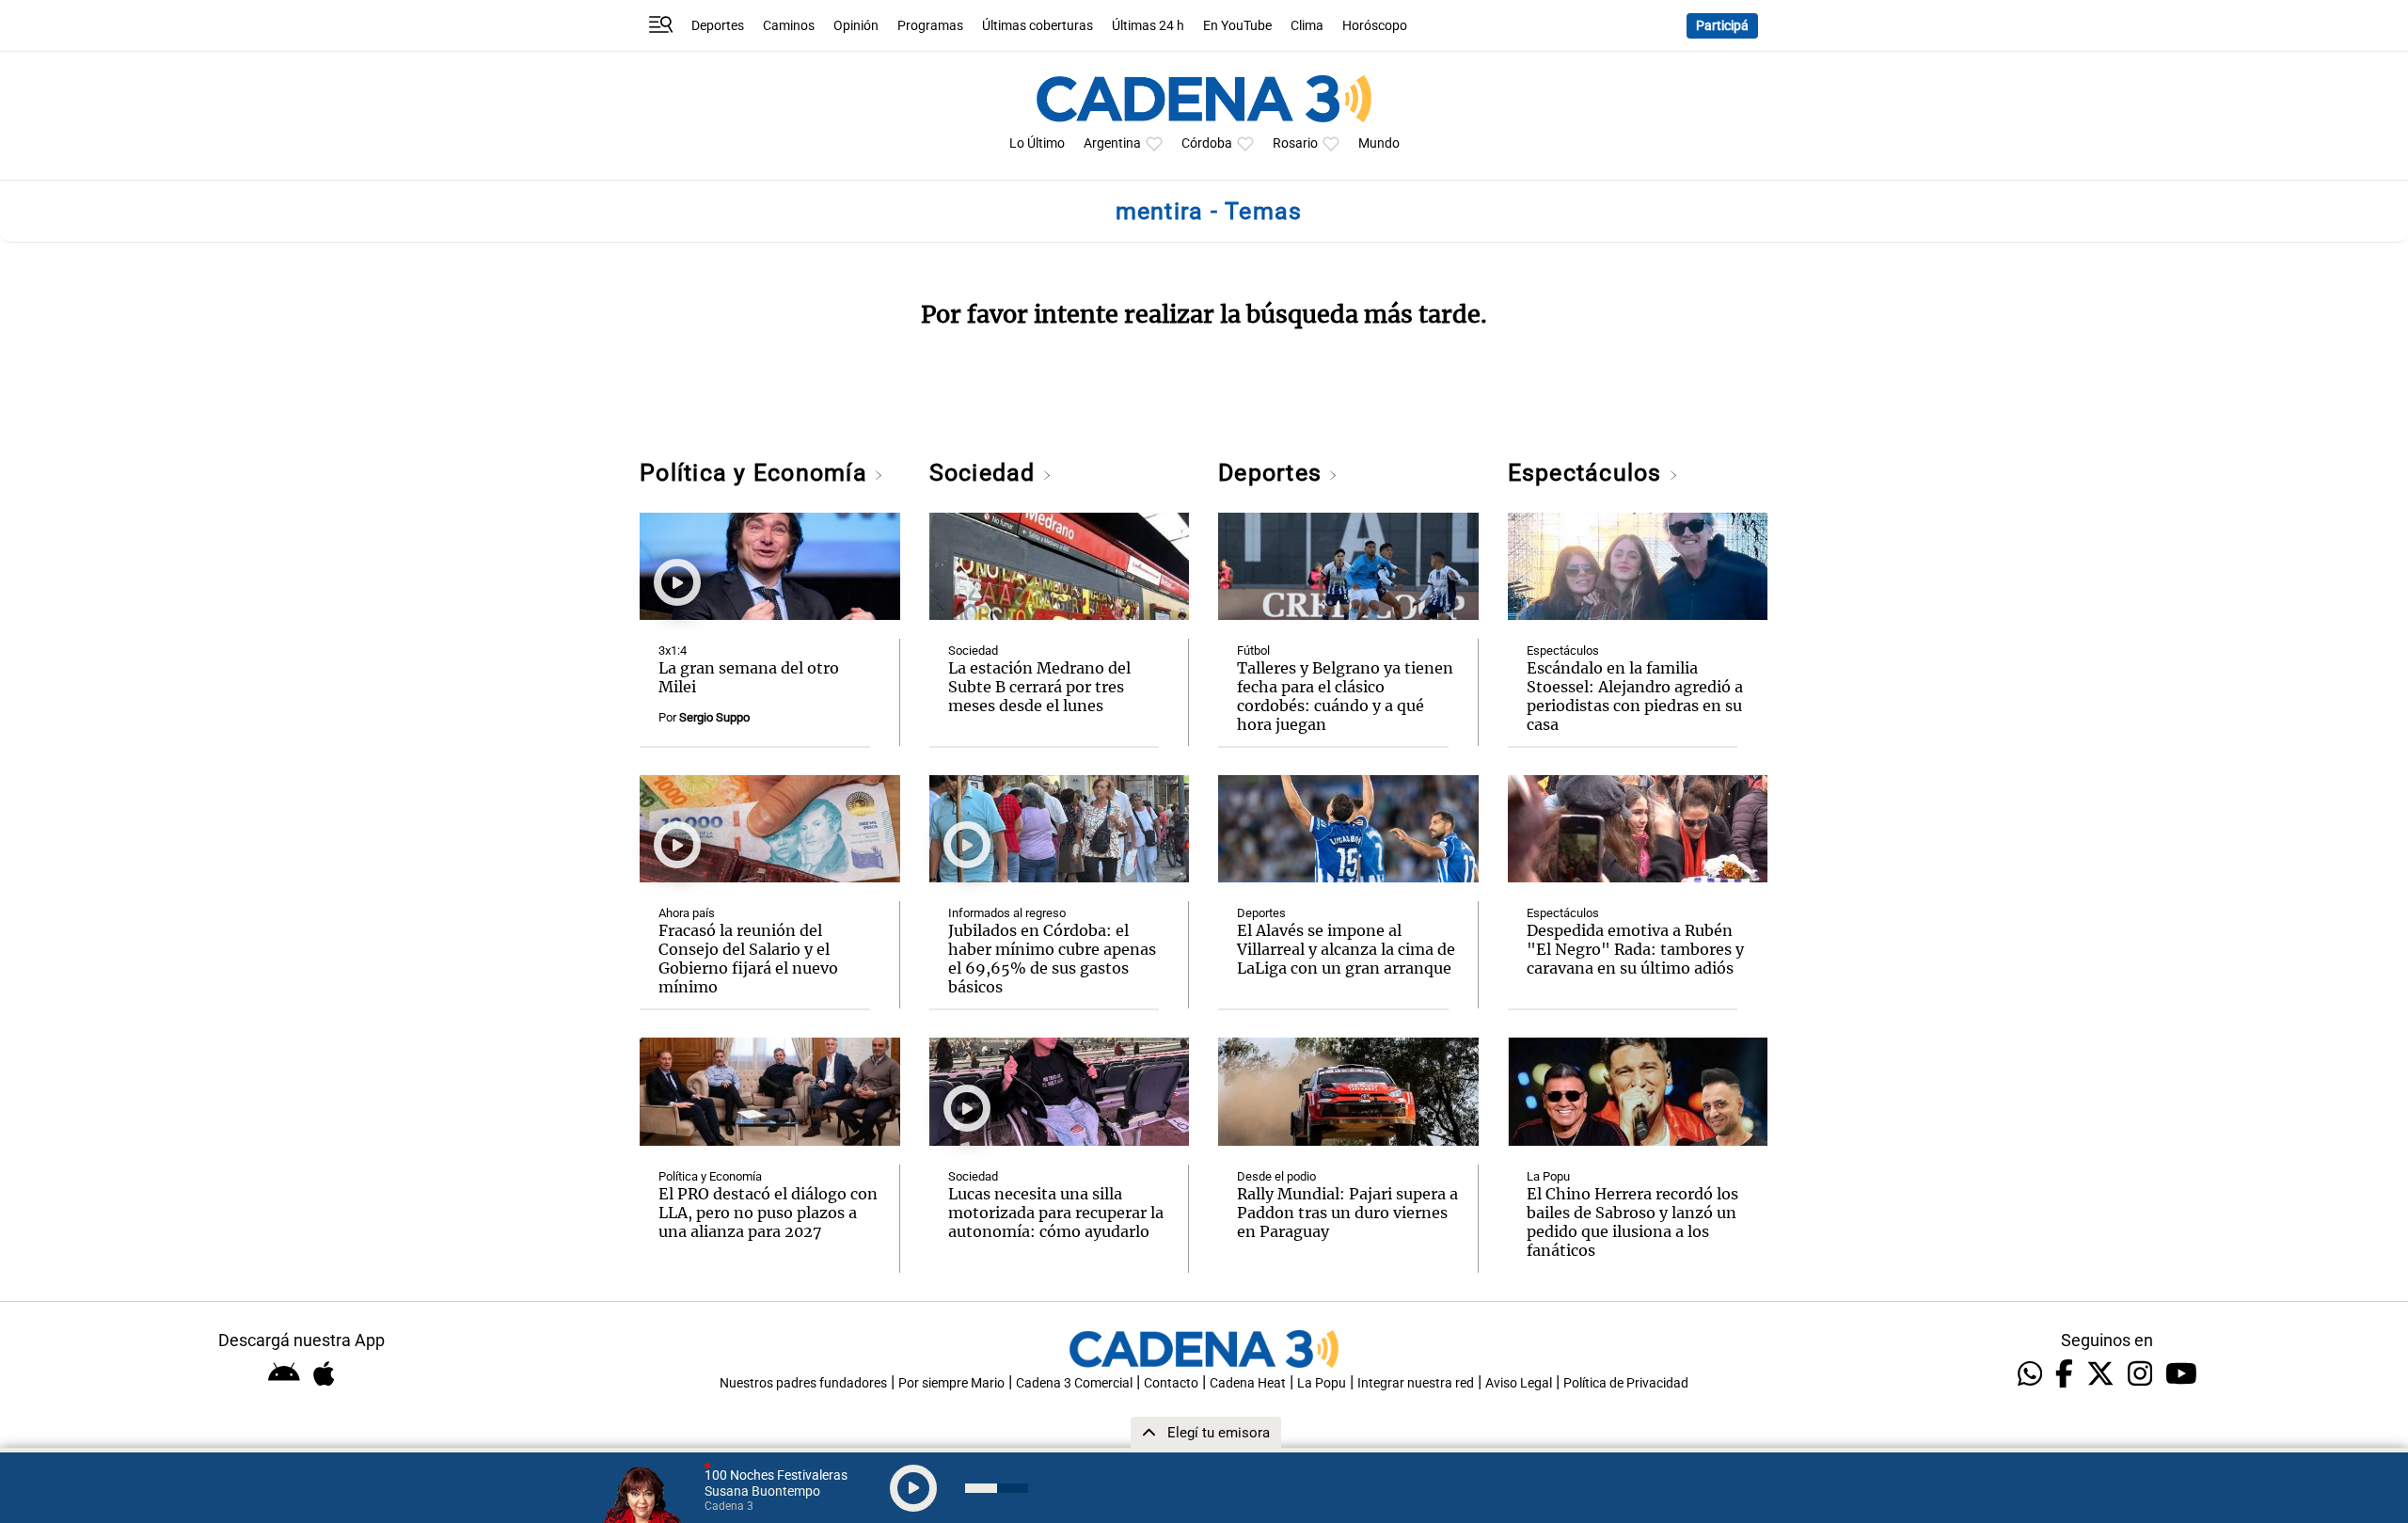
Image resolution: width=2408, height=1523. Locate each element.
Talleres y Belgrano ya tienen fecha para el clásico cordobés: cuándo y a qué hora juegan (1345, 696)
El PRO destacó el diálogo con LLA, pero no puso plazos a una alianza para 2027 (768, 1213)
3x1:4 (673, 650)
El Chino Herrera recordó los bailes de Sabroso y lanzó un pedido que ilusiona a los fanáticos (1632, 1222)
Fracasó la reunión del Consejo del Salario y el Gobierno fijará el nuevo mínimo (748, 959)
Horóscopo (1375, 26)
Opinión (856, 26)
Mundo (1379, 143)
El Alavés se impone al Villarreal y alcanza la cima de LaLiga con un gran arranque (1346, 949)
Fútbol (1253, 650)
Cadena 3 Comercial (1074, 1383)
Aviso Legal (1519, 1383)
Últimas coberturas (1038, 26)
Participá (1722, 26)
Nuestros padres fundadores (803, 1383)
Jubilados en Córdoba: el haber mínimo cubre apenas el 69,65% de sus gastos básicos (1052, 959)
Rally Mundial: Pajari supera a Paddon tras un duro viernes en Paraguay (1347, 1213)
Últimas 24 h (1148, 26)
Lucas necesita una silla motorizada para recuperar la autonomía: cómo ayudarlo (1056, 1213)
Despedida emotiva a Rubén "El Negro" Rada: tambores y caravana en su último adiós (1635, 949)
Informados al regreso (1007, 913)
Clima (1307, 26)
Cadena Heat (1248, 1383)
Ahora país (687, 913)
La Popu (1548, 1176)
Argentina (1112, 143)
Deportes (718, 26)
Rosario (1295, 143)
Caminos (789, 26)
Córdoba (1207, 143)
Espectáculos (1588, 473)
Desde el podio (1276, 1176)
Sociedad (986, 473)
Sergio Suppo (714, 717)
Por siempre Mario (951, 1383)
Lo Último (1037, 143)
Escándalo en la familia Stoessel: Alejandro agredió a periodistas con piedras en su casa (1635, 696)
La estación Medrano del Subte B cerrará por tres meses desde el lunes (1039, 687)
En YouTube (1237, 26)
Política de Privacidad (1626, 1383)
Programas (930, 26)
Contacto (1171, 1383)
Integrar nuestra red (1416, 1383)
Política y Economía (757, 473)
